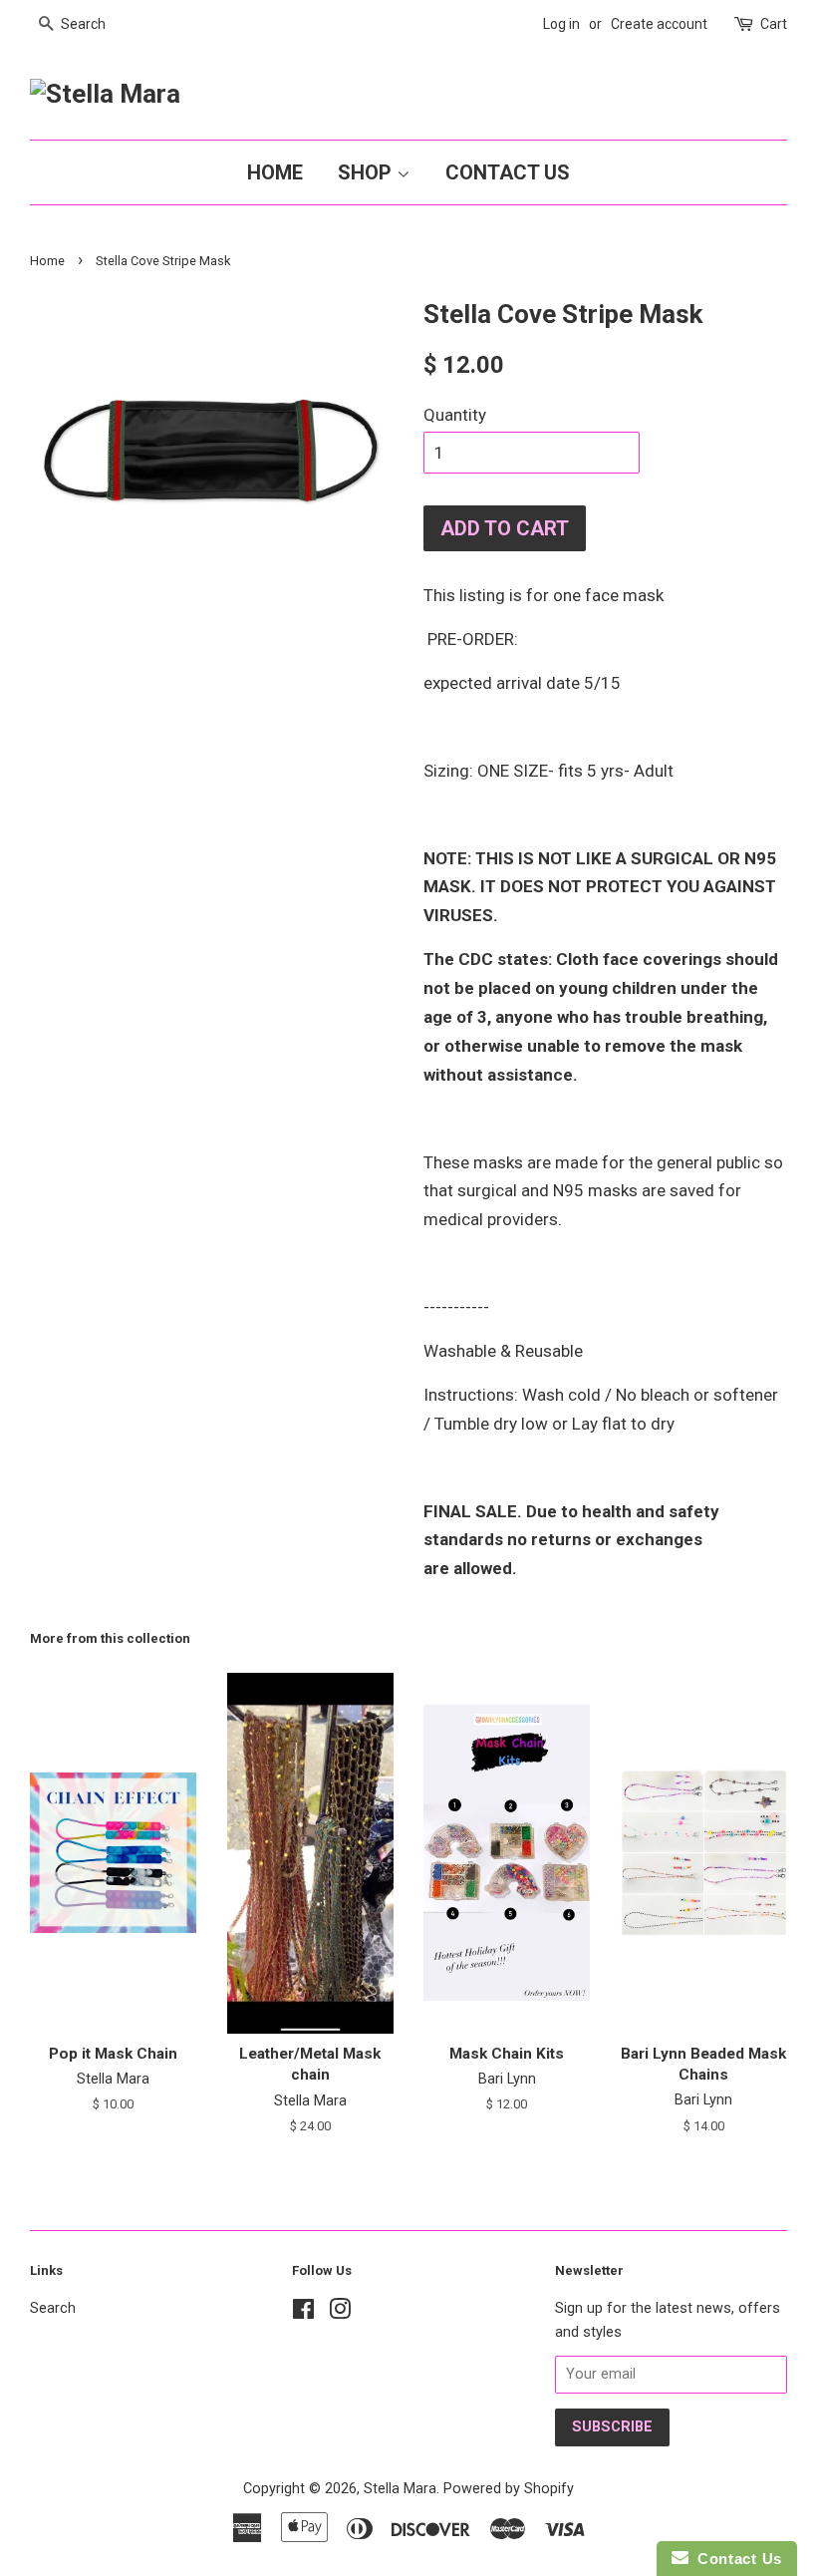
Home (275, 172)
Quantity (455, 415)
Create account (659, 24)
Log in (561, 24)
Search (53, 2308)
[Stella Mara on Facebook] (303, 2313)
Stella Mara (400, 2489)
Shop (367, 172)
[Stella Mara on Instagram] (340, 2313)
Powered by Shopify (509, 2489)
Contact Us (508, 172)
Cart (774, 24)
